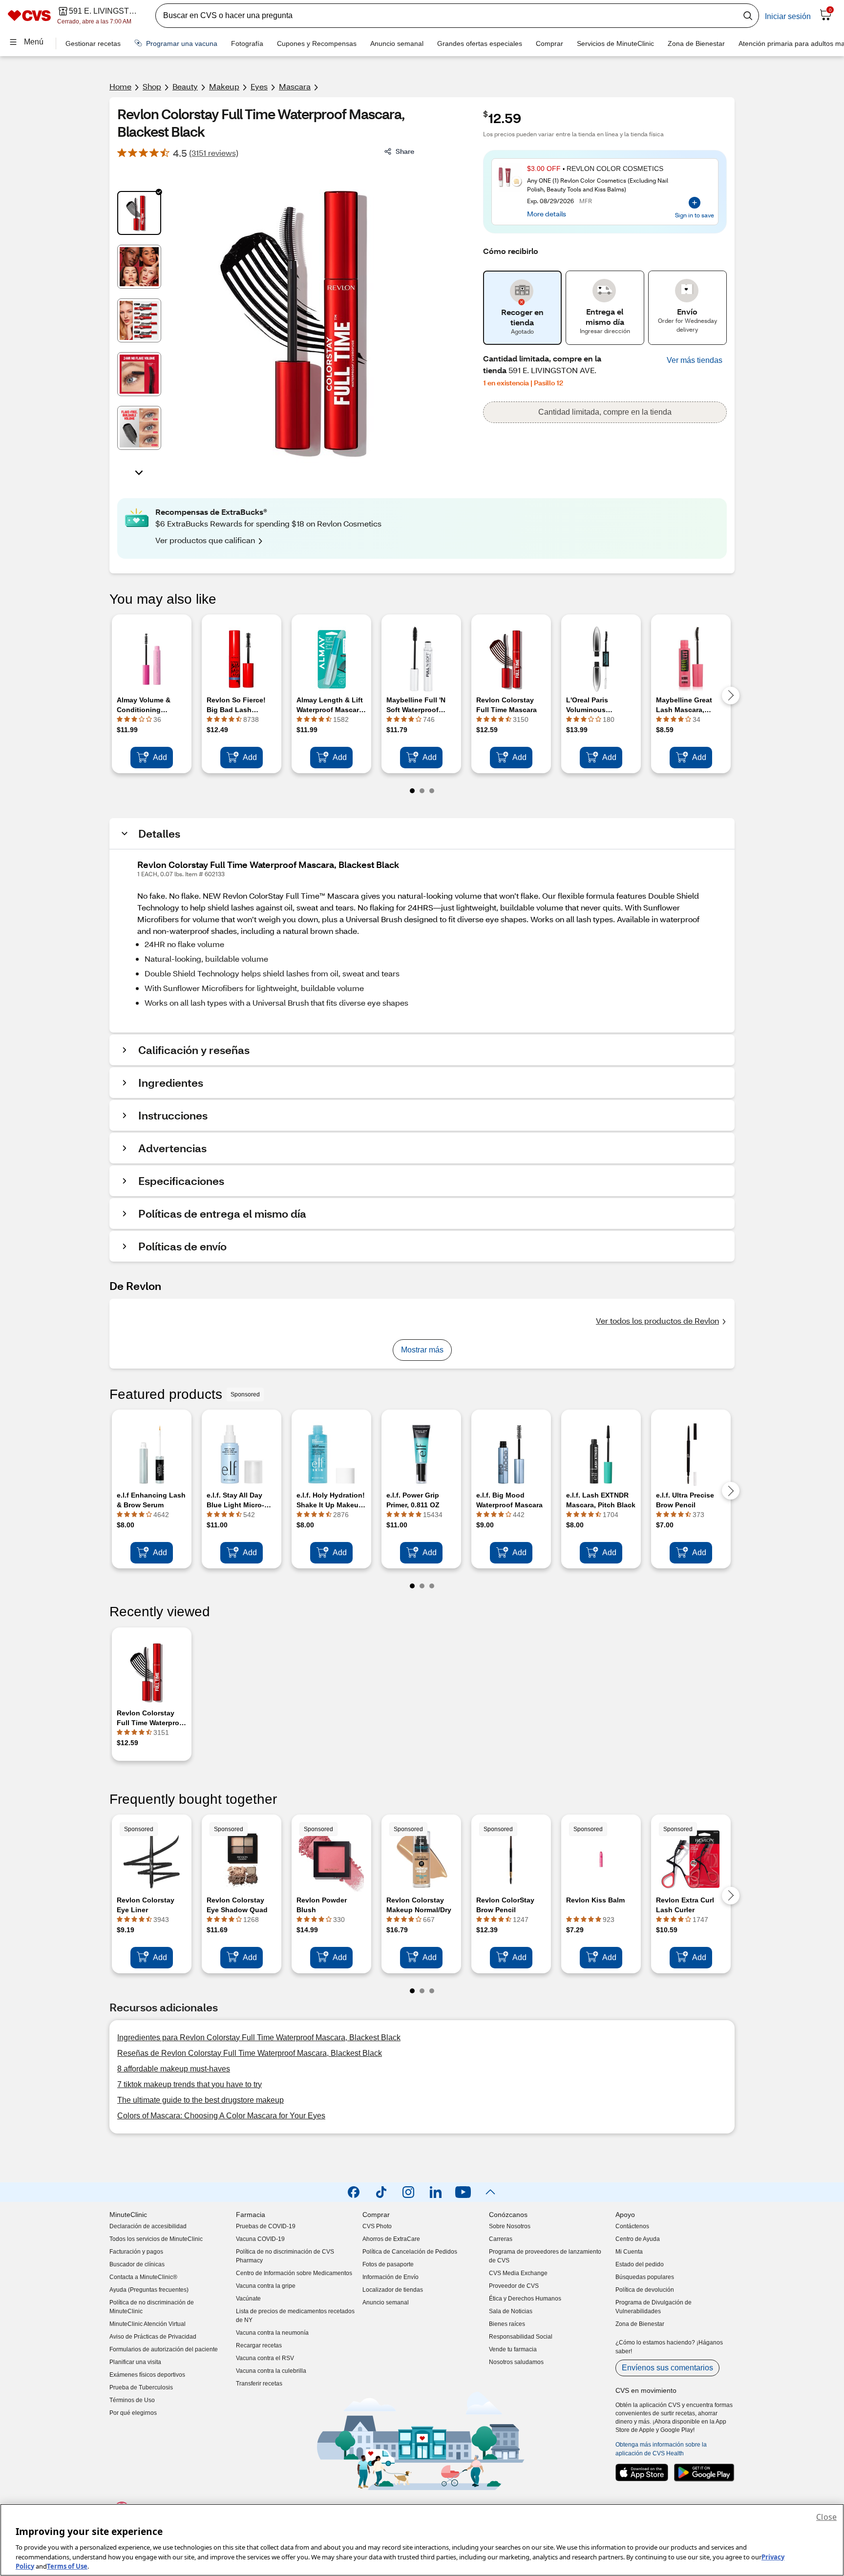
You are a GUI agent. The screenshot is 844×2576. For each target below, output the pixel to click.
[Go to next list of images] (139, 472)
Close (826, 2517)
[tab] (139, 213)
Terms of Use (67, 2566)
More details (547, 213)
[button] (695, 360)
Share (405, 151)
